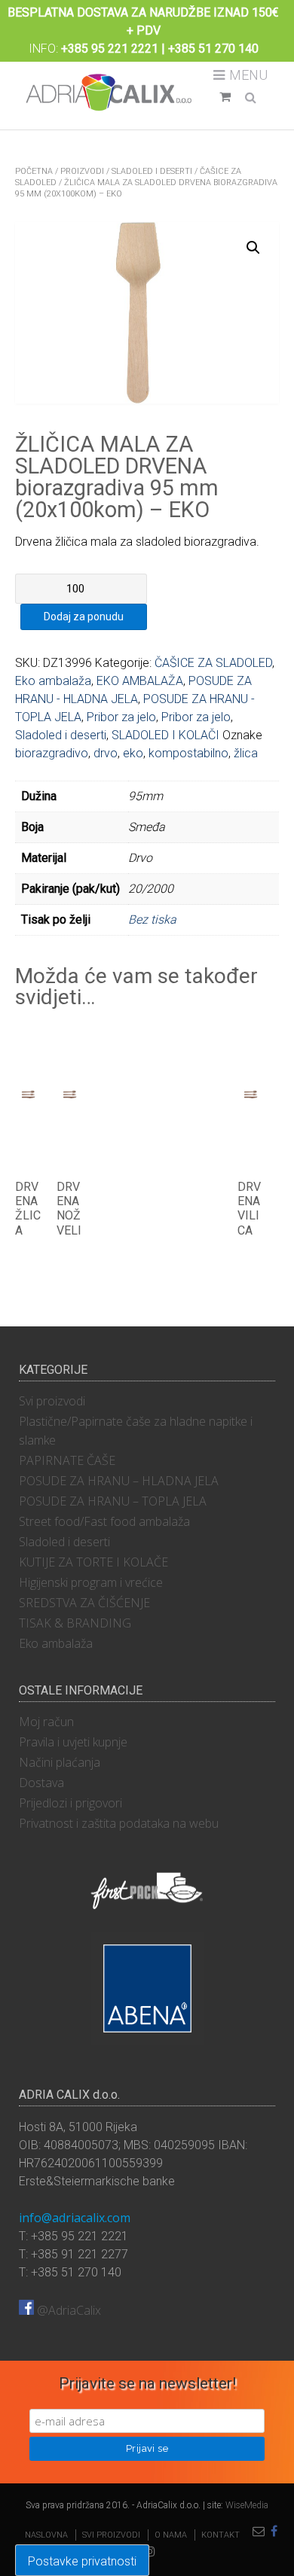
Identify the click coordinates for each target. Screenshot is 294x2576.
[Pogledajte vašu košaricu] (225, 97)
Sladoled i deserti (152, 171)
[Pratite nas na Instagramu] (150, 2552)
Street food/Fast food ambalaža (104, 1521)
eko (133, 753)
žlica (246, 753)
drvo (106, 753)
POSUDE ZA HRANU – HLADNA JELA (119, 1481)
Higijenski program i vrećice (91, 1582)
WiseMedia (247, 2505)
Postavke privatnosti (82, 2561)
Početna (34, 171)
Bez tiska (152, 920)
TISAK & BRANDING (75, 1623)
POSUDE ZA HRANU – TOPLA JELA (113, 1501)
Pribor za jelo (121, 717)
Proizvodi (82, 171)
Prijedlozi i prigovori (70, 1803)
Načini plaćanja (60, 1762)
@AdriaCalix (67, 2310)
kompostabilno (188, 753)
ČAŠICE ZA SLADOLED (213, 663)
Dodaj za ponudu (84, 617)
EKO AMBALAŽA (140, 681)
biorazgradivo (52, 753)
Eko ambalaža (53, 681)
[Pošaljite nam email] (259, 2532)
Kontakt (220, 2535)
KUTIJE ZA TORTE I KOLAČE (93, 1562)
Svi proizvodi (52, 1401)
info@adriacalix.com (75, 2218)
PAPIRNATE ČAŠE (67, 1460)
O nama (171, 2535)
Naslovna (46, 2535)
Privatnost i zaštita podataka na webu (119, 1823)
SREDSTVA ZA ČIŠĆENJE (84, 1603)
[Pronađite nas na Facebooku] (274, 2532)
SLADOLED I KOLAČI (165, 735)
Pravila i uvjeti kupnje (73, 1742)
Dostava (41, 1783)
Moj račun (46, 1722)
